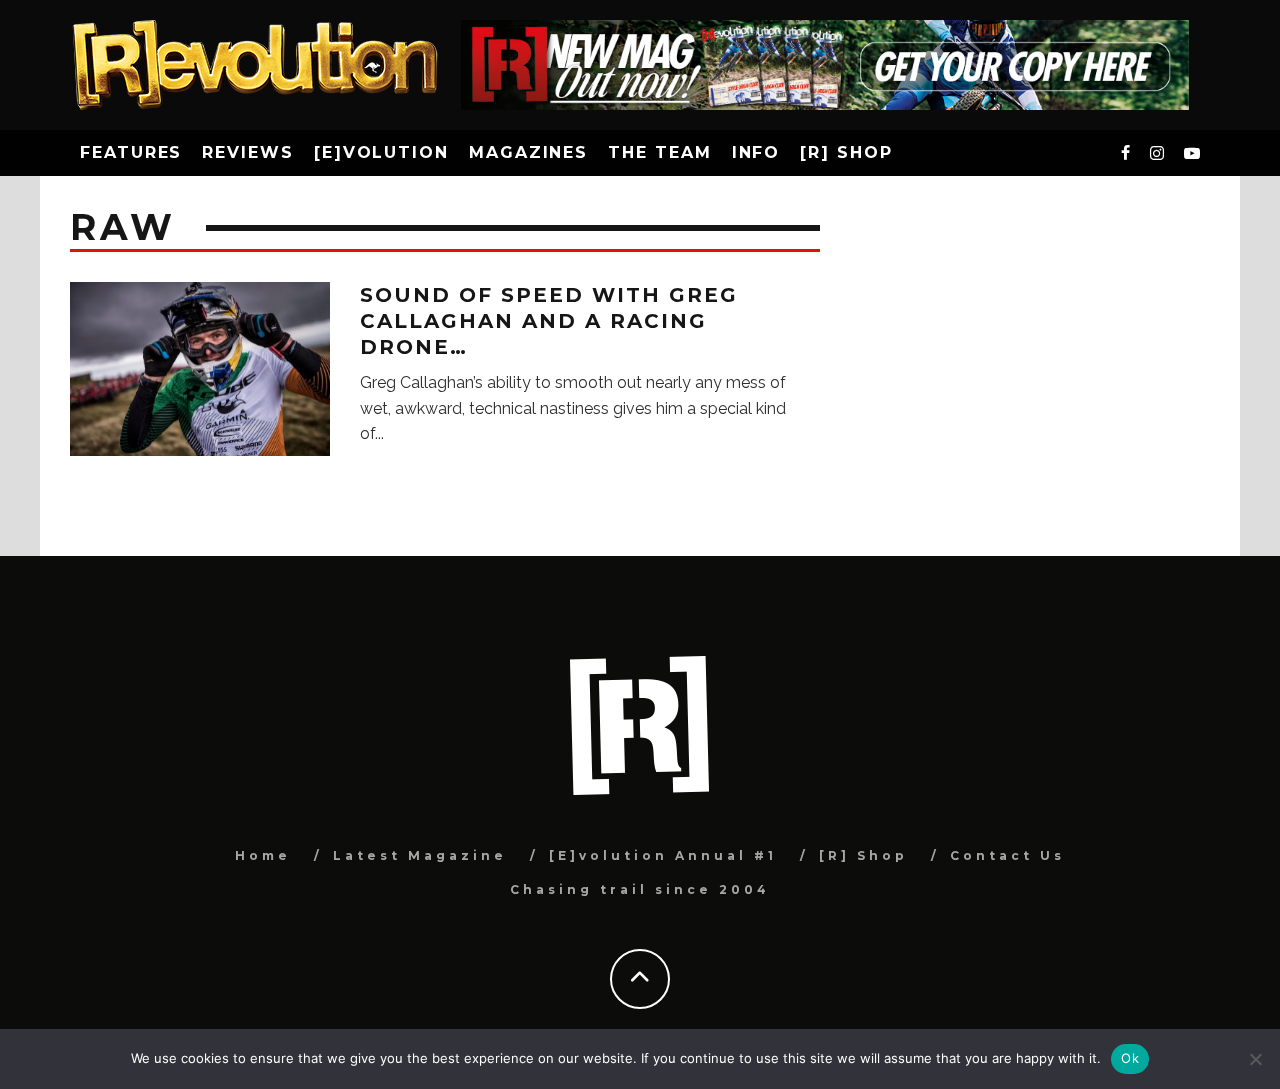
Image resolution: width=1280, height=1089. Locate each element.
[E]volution (381, 152)
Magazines (528, 152)
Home (263, 855)
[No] (1255, 1059)
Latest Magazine (420, 855)
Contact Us (1007, 855)
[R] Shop (846, 152)
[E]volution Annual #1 (663, 855)
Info (756, 152)
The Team (659, 152)
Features (131, 152)
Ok (1130, 1058)
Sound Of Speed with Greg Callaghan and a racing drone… (549, 321)
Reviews (247, 152)
